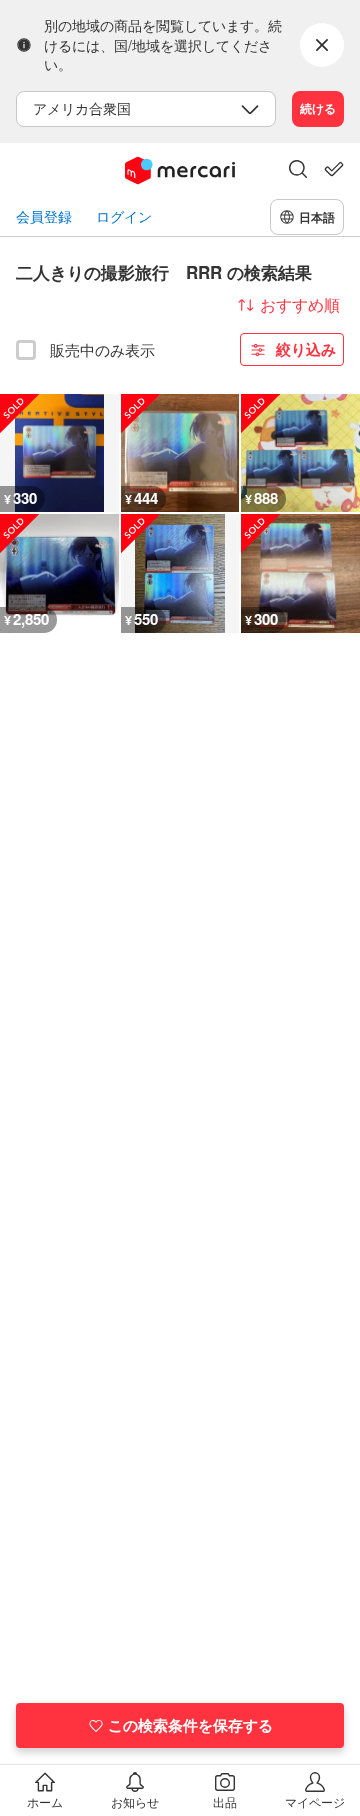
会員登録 (44, 216)
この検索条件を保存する (190, 1725)
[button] (298, 171)
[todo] (334, 169)
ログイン (124, 216)
